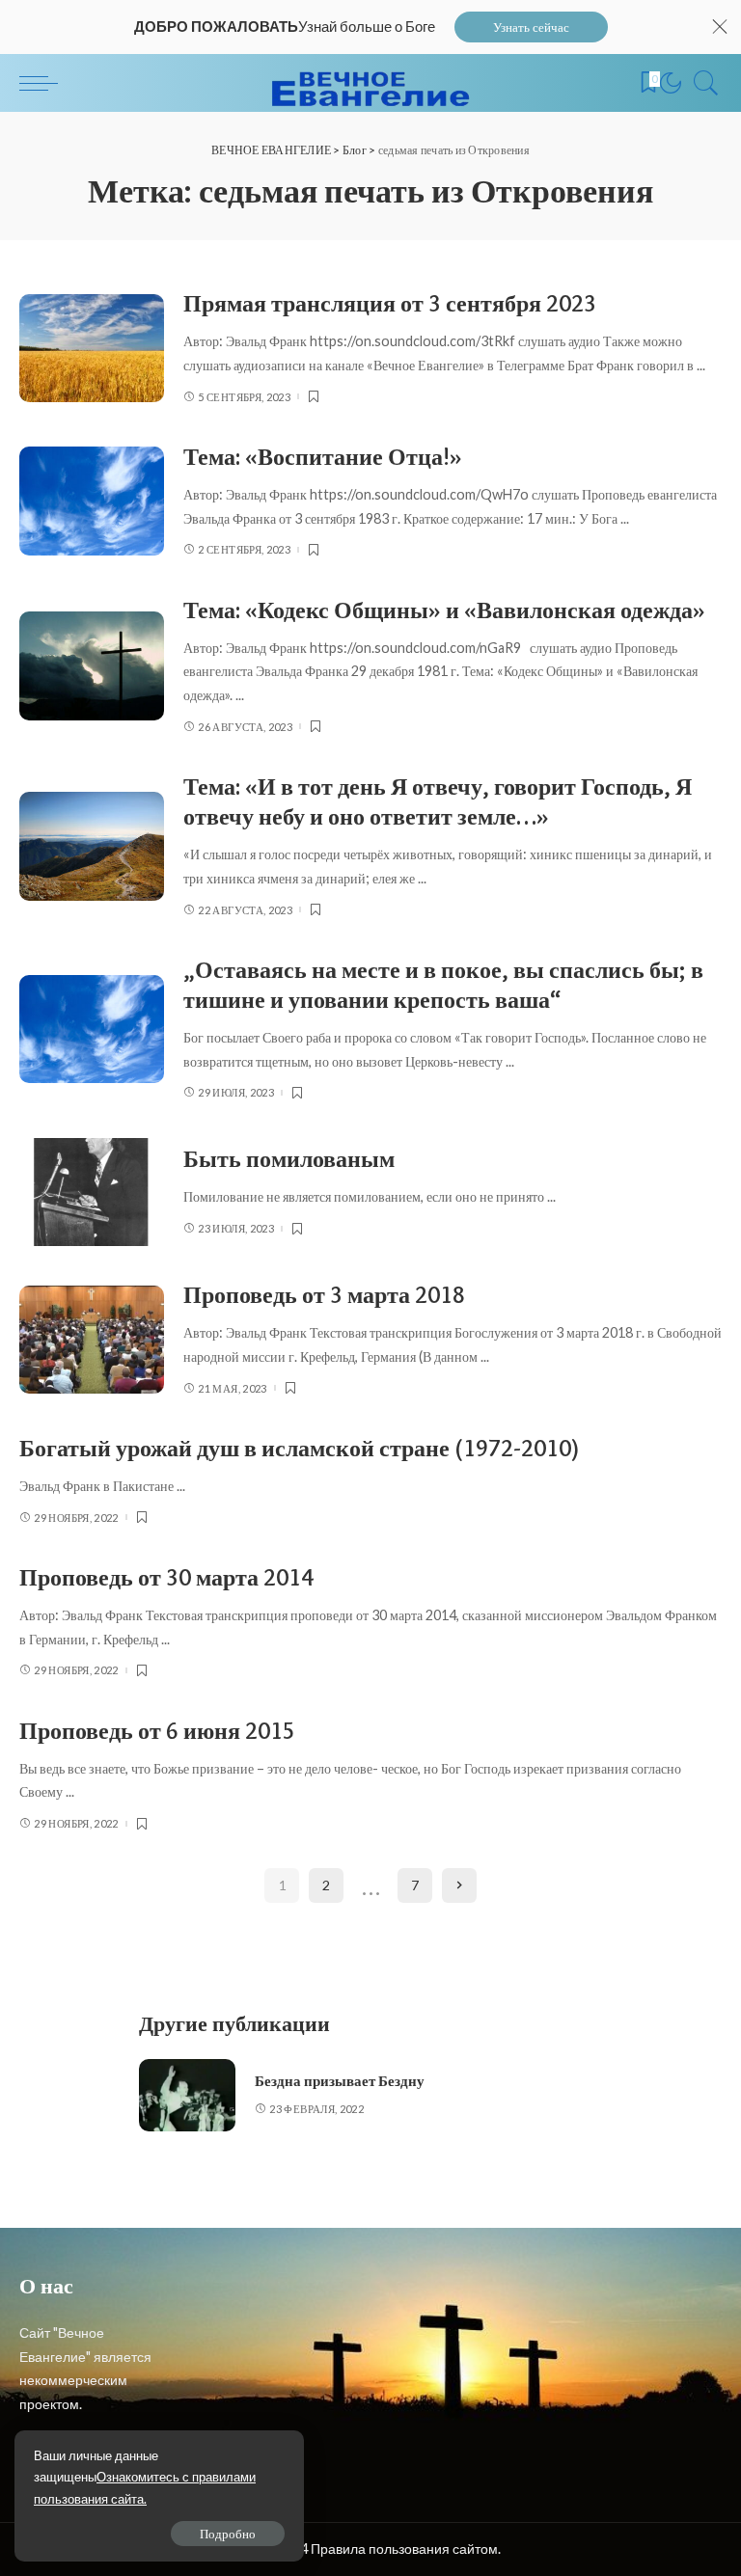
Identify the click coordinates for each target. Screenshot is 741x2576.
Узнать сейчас (531, 27)
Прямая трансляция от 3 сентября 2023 (390, 303)
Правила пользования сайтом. (406, 2549)
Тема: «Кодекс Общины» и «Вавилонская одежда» (444, 610)
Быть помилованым (289, 1159)
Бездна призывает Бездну (340, 2081)
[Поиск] (701, 83)
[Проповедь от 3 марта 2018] (92, 1340)
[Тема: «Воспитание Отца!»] (92, 501)
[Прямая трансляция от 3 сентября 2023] (92, 349)
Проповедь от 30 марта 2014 (166, 1577)
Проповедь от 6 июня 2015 (157, 1731)
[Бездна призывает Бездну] (187, 2095)
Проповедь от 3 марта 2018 (324, 1295)
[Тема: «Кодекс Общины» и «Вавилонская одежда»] (92, 666)
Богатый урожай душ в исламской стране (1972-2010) (299, 1448)
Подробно (228, 2534)
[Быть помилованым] (92, 1193)
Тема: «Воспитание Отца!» (323, 457)
